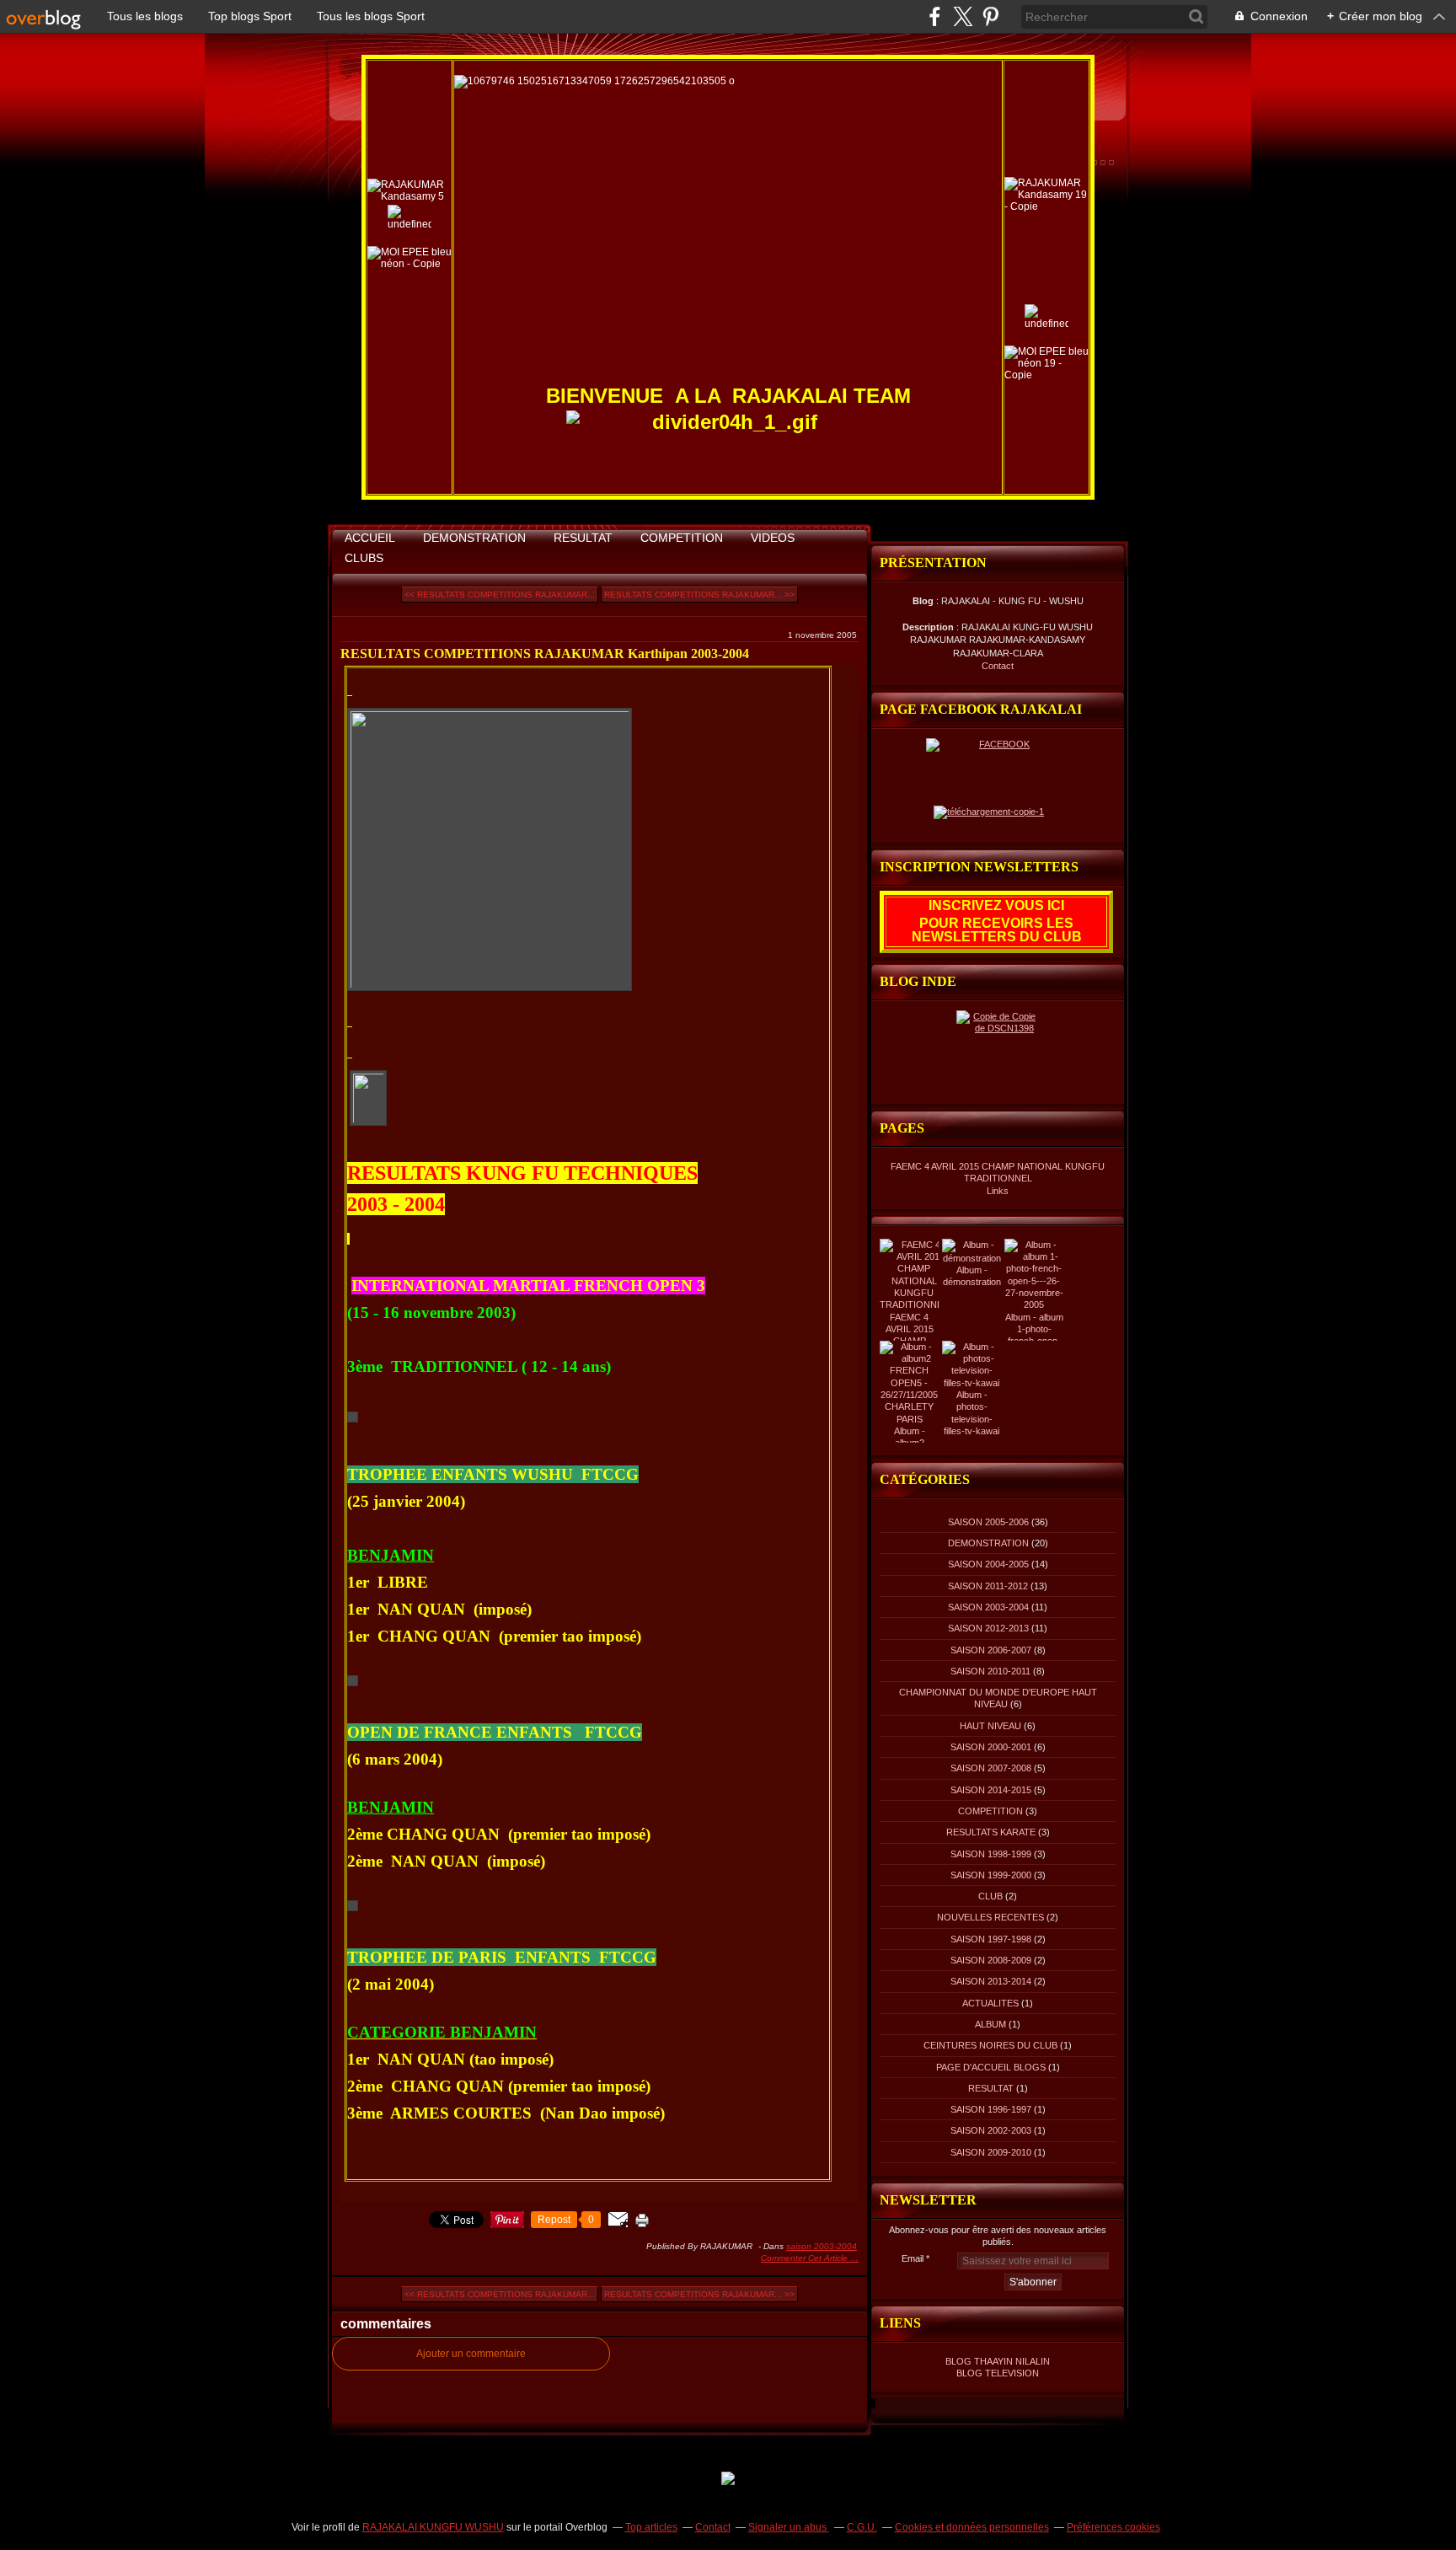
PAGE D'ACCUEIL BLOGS (991, 2067)
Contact (998, 666)
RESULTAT (583, 538)
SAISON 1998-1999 (991, 1854)
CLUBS (364, 558)
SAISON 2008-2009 (991, 1960)
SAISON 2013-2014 (991, 1981)
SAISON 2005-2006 (988, 1522)
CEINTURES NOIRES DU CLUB (990, 2045)
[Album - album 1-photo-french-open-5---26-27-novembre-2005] (1034, 1304)
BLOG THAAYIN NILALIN (998, 2361)
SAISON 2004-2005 (988, 1564)
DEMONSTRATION (474, 538)
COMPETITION (682, 538)
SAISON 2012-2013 (988, 1628)
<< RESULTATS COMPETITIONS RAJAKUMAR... (500, 595)
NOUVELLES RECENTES (990, 1917)
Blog (923, 601)
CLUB (990, 1896)
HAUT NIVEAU (990, 1726)
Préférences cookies (1113, 2527)
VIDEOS (773, 538)
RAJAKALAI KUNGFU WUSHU (433, 2527)
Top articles (651, 2527)
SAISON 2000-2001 (991, 1747)
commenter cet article (806, 2258)
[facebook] (935, 16)
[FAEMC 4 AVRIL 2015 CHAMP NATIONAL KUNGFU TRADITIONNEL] (914, 1304)
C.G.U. (862, 2527)
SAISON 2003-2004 (822, 2246)
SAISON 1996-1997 (991, 2109)
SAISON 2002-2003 (991, 2130)
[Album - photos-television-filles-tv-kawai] (972, 1383)
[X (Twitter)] (963, 16)
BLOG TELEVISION (998, 2373)
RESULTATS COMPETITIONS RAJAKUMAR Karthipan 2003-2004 (545, 654)
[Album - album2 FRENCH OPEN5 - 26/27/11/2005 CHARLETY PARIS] (909, 1419)
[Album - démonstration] (972, 1258)
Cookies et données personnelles (972, 2527)
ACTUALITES (990, 2003)
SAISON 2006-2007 (991, 1650)
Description (929, 627)
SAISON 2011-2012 (988, 1586)
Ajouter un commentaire (471, 2354)
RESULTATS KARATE (991, 1832)
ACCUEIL (370, 538)
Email (913, 2258)
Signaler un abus (789, 2527)
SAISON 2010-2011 (990, 1671)
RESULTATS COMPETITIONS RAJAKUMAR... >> (699, 595)
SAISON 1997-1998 (991, 1939)
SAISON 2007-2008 (991, 1768)
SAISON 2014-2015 (991, 1790)
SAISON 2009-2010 (991, 2152)
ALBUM (990, 2024)
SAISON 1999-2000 (991, 1875)
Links (998, 1191)
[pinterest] (990, 16)
